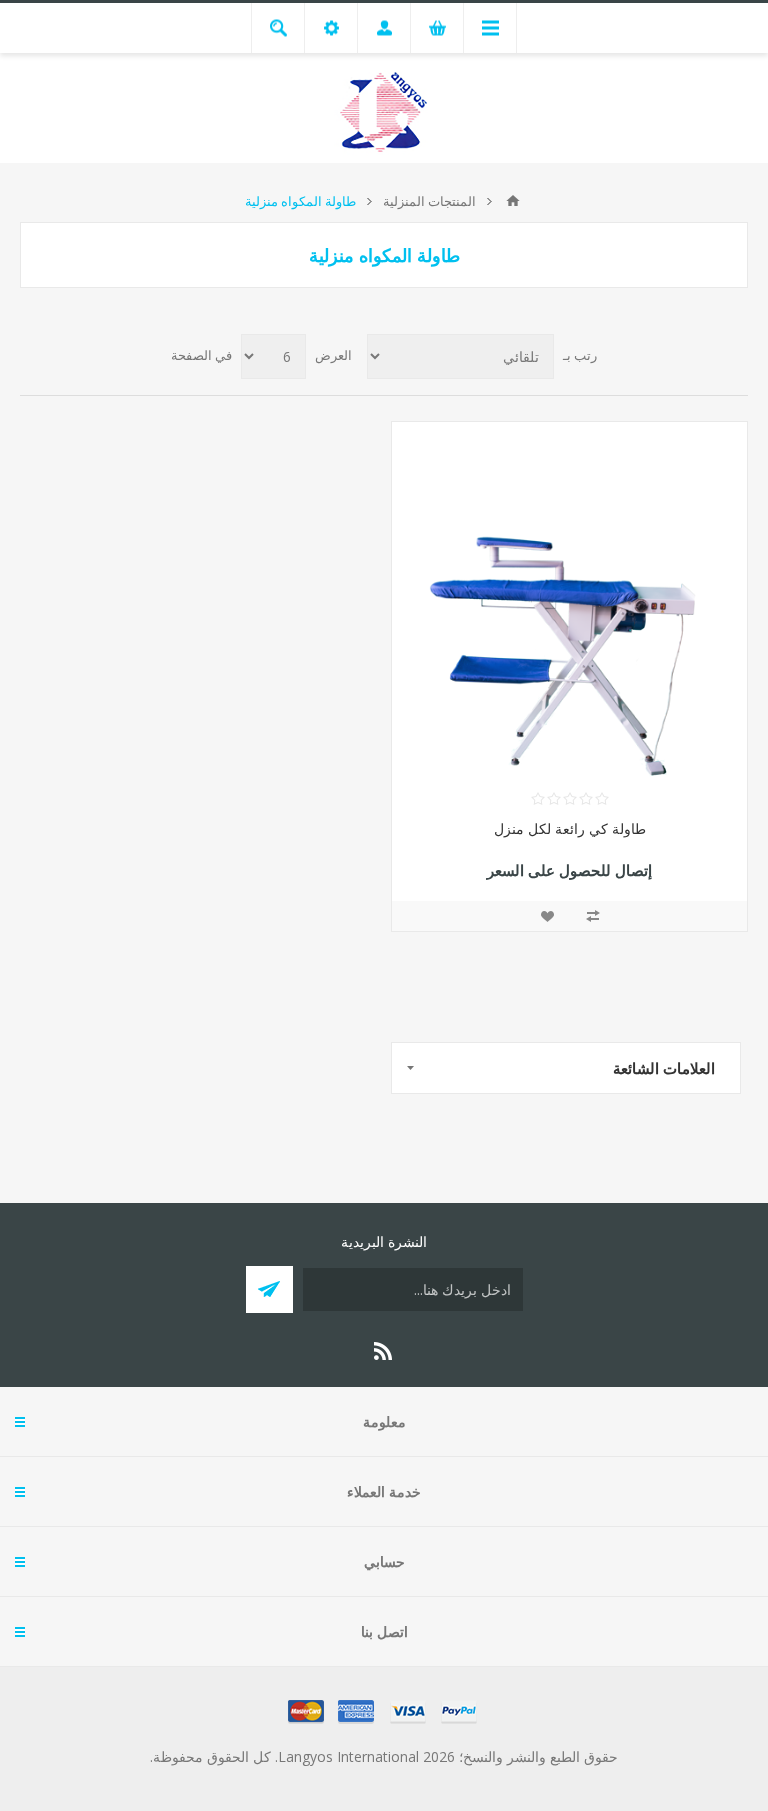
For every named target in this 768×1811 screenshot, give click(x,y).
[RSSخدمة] (384, 1351)
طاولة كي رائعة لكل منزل (570, 828)
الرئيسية (513, 201)
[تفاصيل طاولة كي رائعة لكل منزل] (569, 599)
